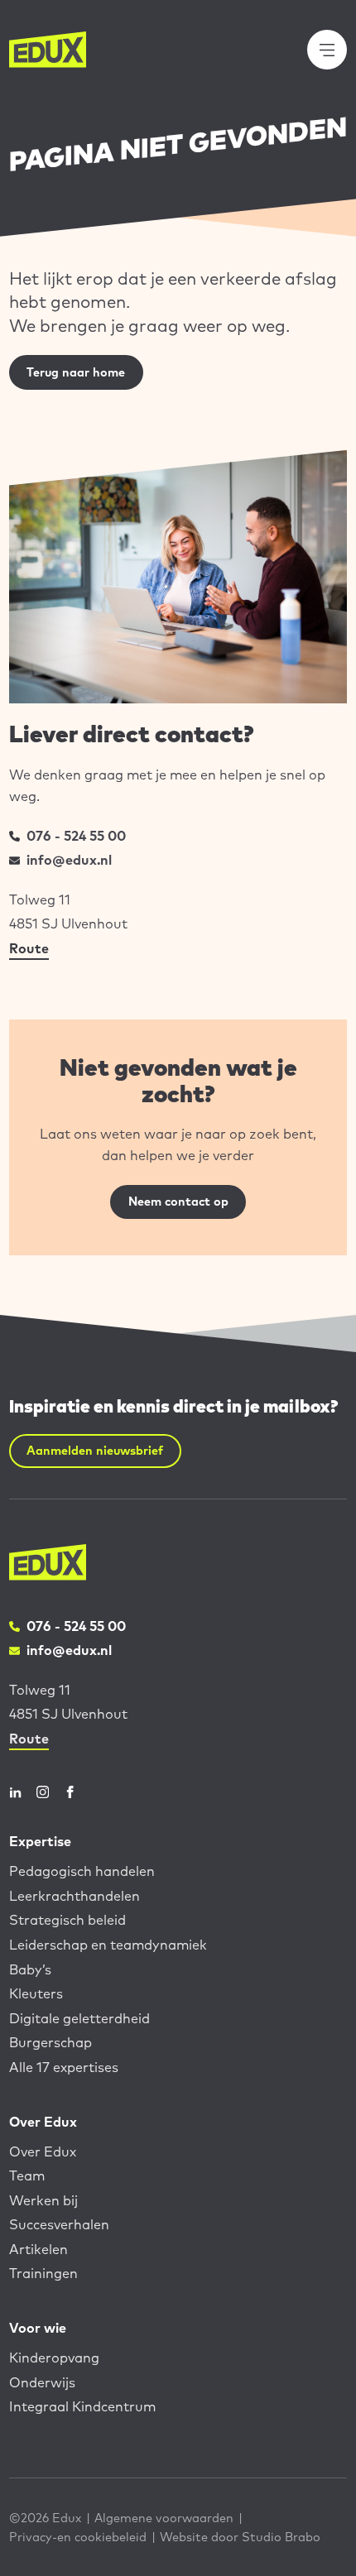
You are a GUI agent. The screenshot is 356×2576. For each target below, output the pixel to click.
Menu (336, 49)
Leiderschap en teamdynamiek (108, 1945)
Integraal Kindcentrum (82, 2406)
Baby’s (30, 1969)
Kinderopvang (54, 2358)
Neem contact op (178, 1201)
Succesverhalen (59, 2224)
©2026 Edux (45, 2518)
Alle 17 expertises (64, 2067)
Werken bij (43, 2200)
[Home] (48, 49)
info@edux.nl (69, 860)
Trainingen (43, 2273)
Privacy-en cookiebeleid (78, 2537)
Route (29, 948)
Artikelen (38, 2249)
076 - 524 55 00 (76, 836)
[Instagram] (43, 1792)
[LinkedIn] (15, 1792)
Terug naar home (76, 372)
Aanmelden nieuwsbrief (95, 1450)
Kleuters (36, 1993)
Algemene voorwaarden (164, 2518)
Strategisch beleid (67, 1920)
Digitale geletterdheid (79, 2018)
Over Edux (43, 2151)
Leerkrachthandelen (75, 1896)
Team (27, 2175)
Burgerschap (51, 2042)
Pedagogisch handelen (82, 1871)
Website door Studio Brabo (240, 2537)
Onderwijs (42, 2382)
